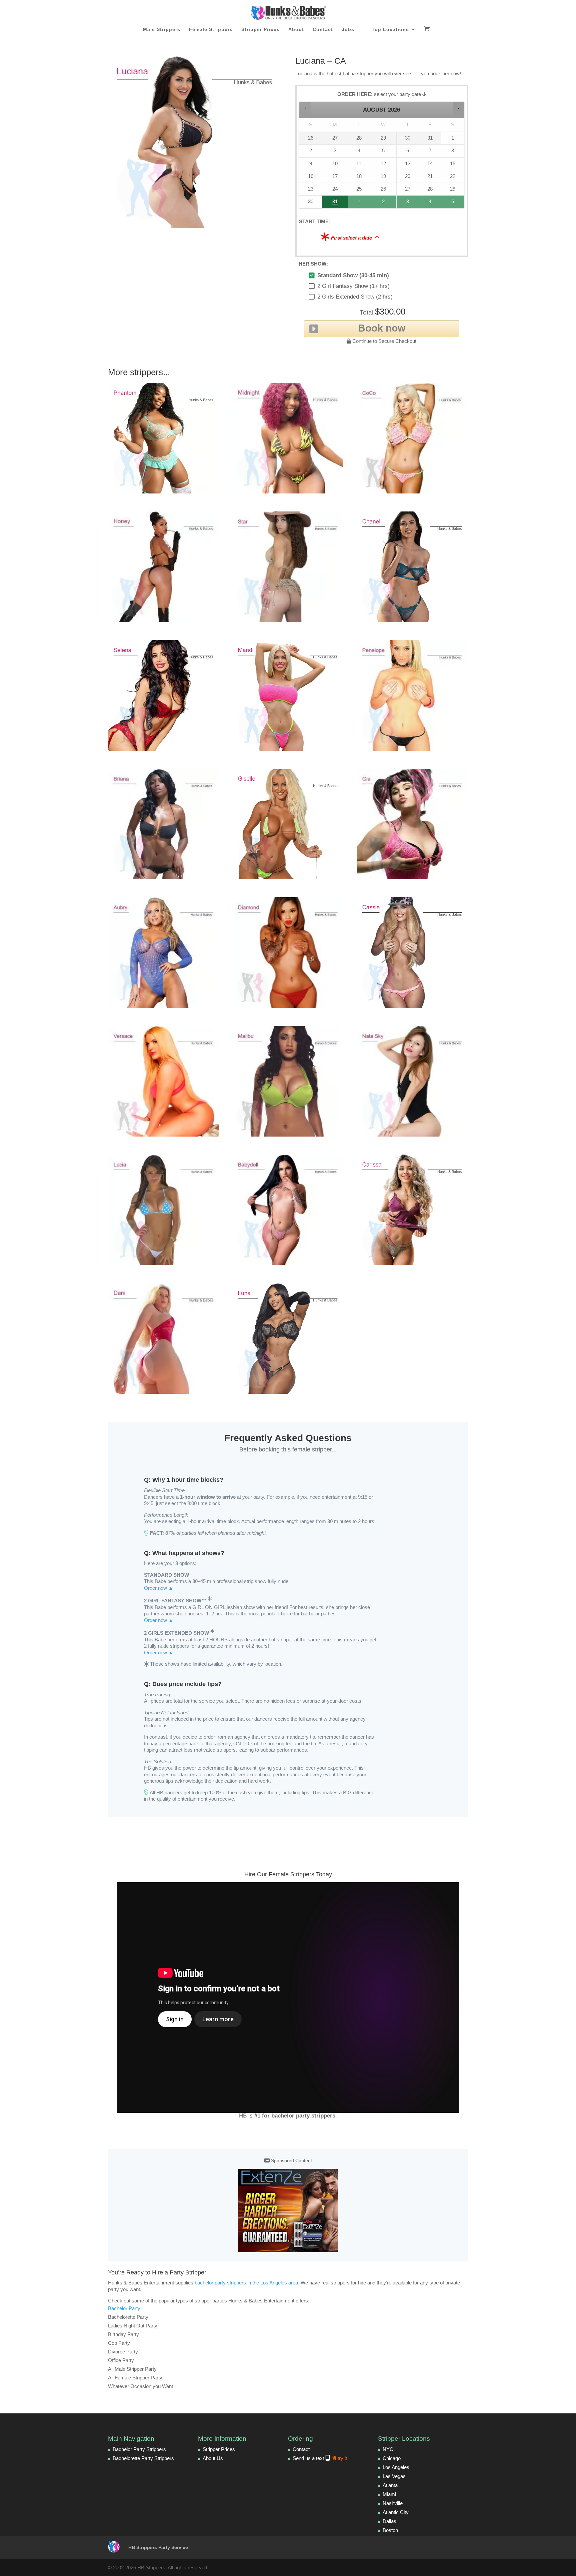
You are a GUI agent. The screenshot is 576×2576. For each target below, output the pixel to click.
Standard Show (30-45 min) (353, 275)
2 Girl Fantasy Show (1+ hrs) (353, 286)
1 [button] (359, 203)
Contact (323, 29)
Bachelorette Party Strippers (143, 2458)
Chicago (392, 2458)
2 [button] (384, 203)
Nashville (393, 2503)
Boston (390, 2530)
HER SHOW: (313, 264)
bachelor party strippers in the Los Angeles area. (247, 2283)
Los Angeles (396, 2467)
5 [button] (453, 203)
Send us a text (320, 2458)
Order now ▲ (159, 1588)
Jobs (348, 29)
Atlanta (390, 2485)
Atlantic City (396, 2512)
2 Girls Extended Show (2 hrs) (355, 297)
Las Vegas (394, 2476)
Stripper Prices (260, 29)
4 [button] (430, 203)
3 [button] (408, 203)
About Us (213, 2458)
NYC (388, 2449)
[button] (305, 108)
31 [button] (332, 203)
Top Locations (390, 29)
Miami (389, 2494)
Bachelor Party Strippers (139, 2449)
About (296, 29)
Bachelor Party (124, 2308)
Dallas (389, 2521)
